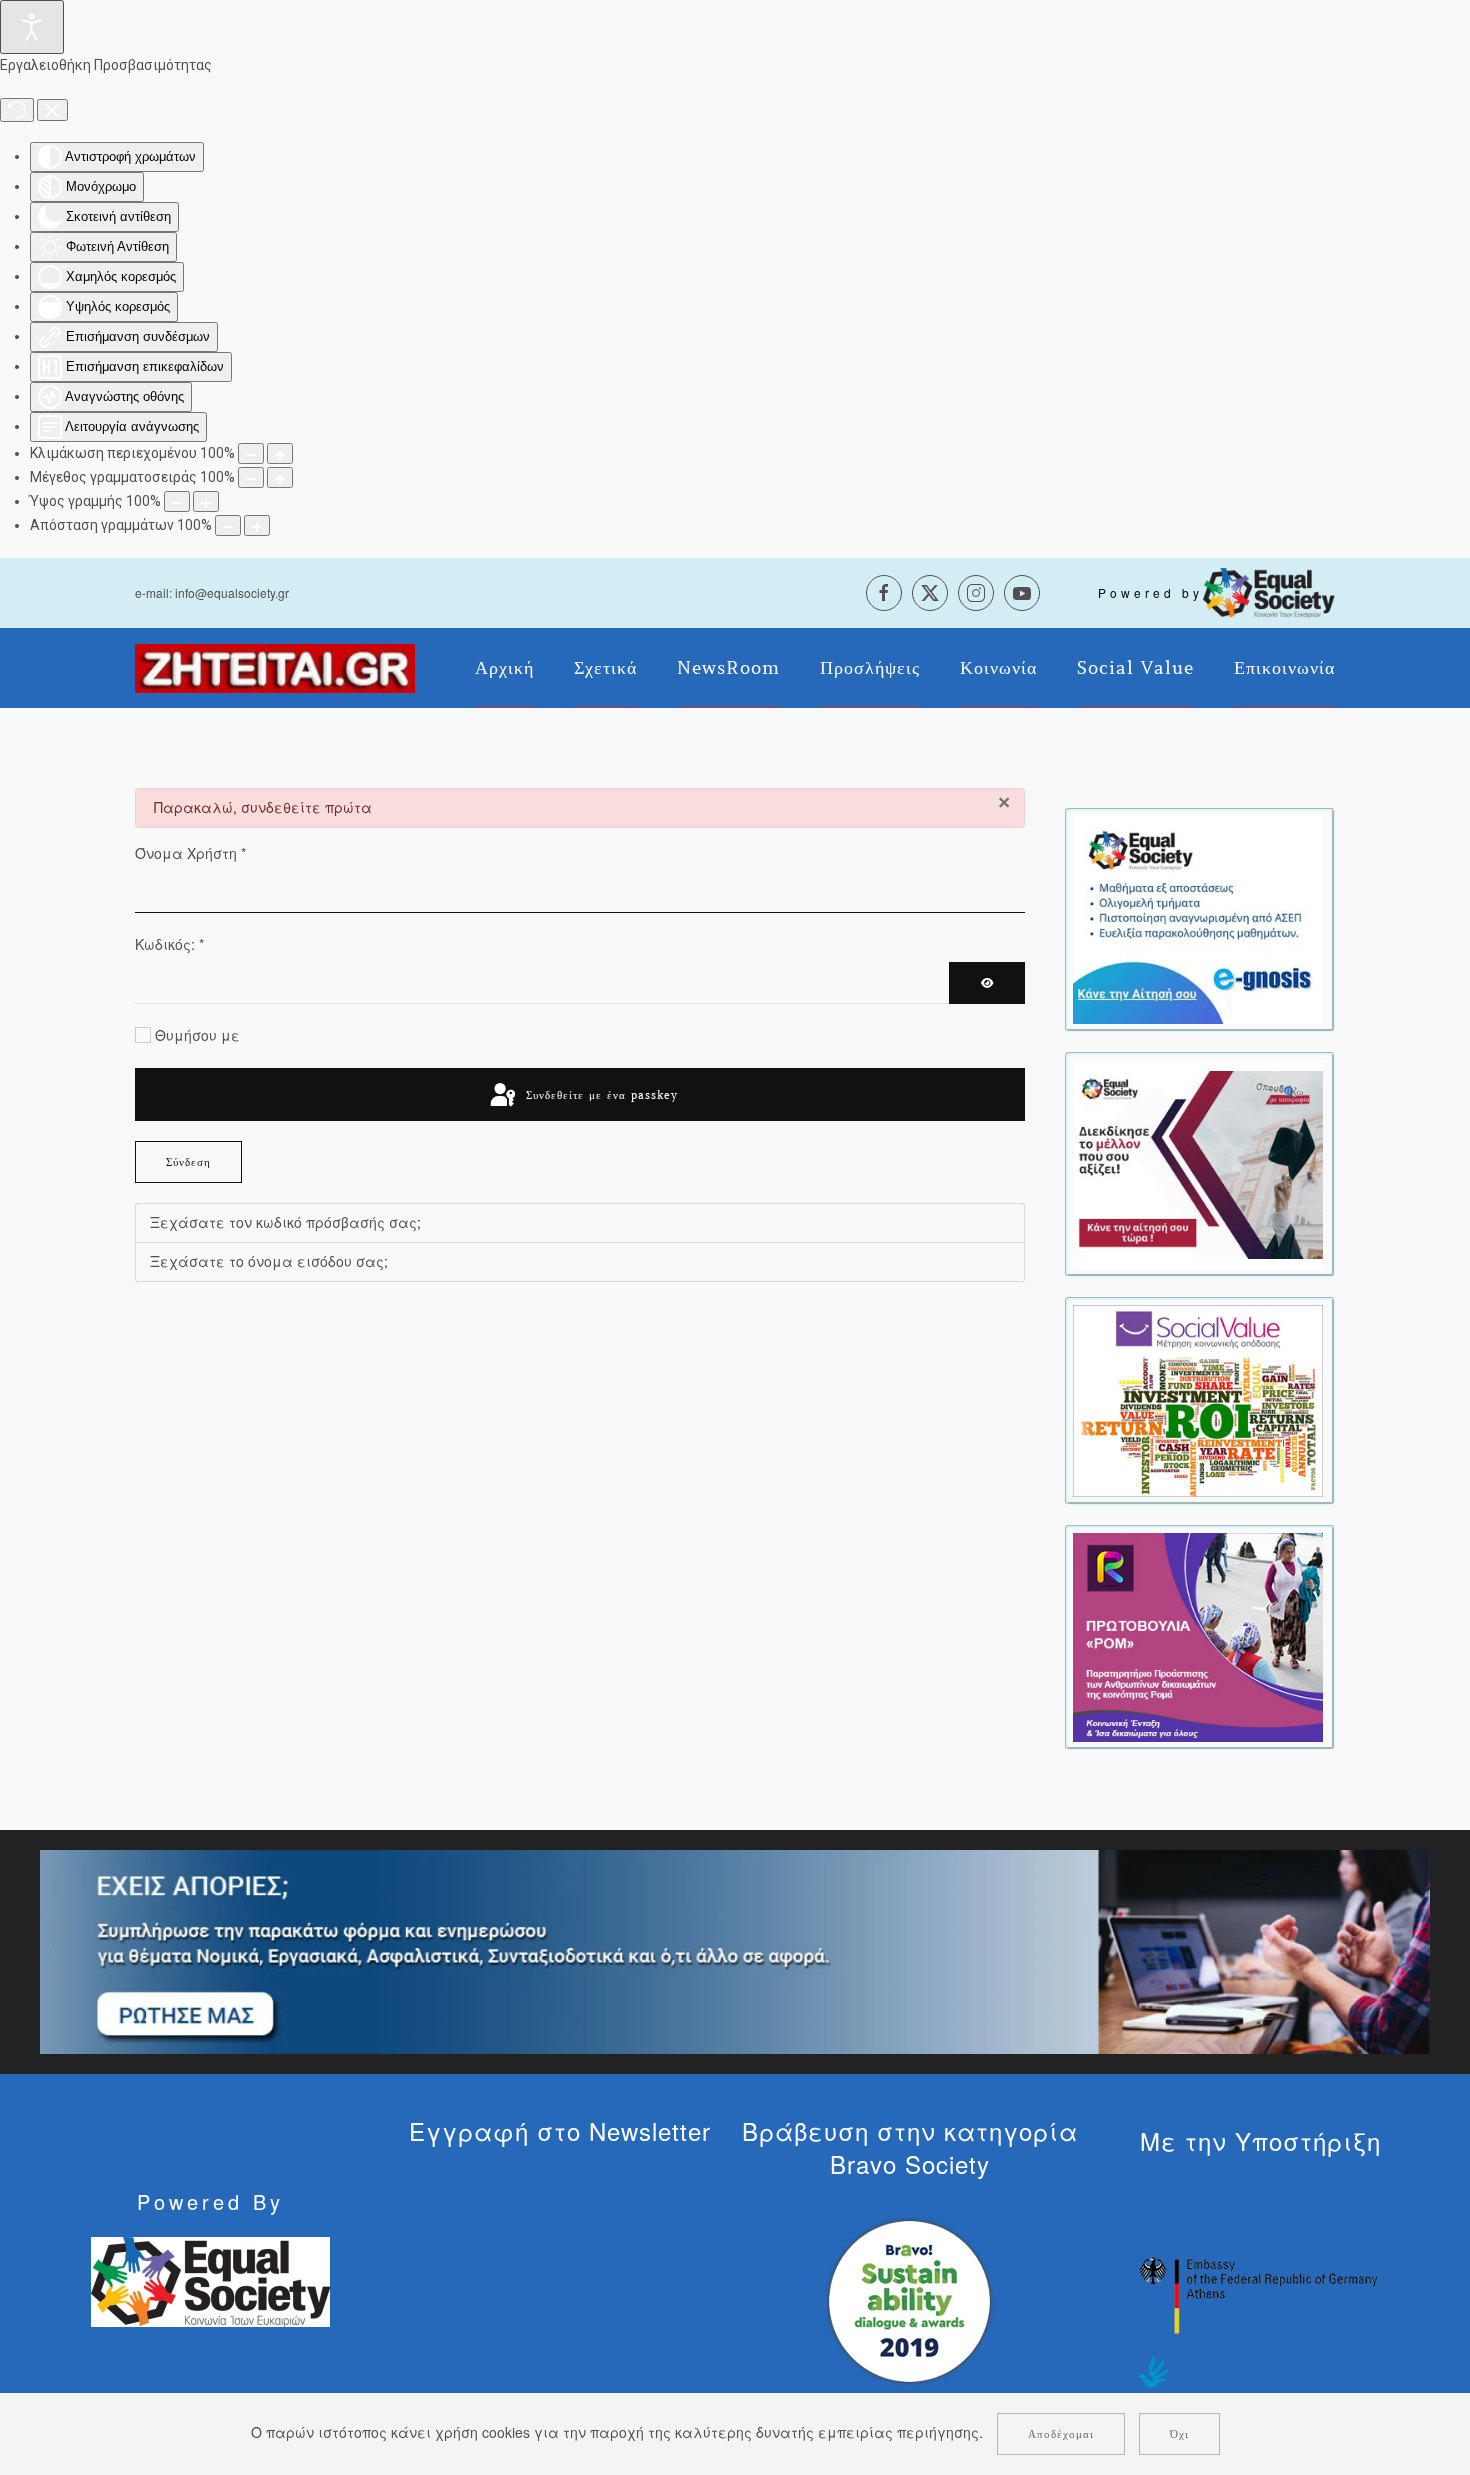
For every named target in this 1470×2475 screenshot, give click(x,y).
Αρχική (504, 668)
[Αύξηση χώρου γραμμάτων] (257, 525)
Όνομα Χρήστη (190, 853)
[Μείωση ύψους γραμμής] (177, 501)
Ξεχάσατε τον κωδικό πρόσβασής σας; (285, 1222)
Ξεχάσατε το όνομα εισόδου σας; (269, 1261)
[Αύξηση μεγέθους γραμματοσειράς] (280, 477)
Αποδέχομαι (1061, 2434)
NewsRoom (728, 668)
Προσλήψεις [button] (870, 668)
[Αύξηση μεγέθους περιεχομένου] (280, 453)
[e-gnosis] (1198, 918)
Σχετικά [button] (605, 668)
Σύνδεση (188, 1162)
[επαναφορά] (17, 110)
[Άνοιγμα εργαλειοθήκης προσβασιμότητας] (32, 27)
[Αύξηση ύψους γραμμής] (206, 501)
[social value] (1198, 1399)
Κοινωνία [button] (998, 668)
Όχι (1179, 2434)
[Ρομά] (1198, 1635)
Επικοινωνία (1284, 668)
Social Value (1135, 668)
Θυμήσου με (197, 1035)
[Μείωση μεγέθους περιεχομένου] (251, 453)
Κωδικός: (169, 944)
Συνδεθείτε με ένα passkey (599, 1095)
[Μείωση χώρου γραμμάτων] (228, 525)
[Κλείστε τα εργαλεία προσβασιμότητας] (52, 110)
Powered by (1150, 592)
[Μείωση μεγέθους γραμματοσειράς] (251, 477)
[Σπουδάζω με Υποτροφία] (1198, 1162)
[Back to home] (275, 668)
